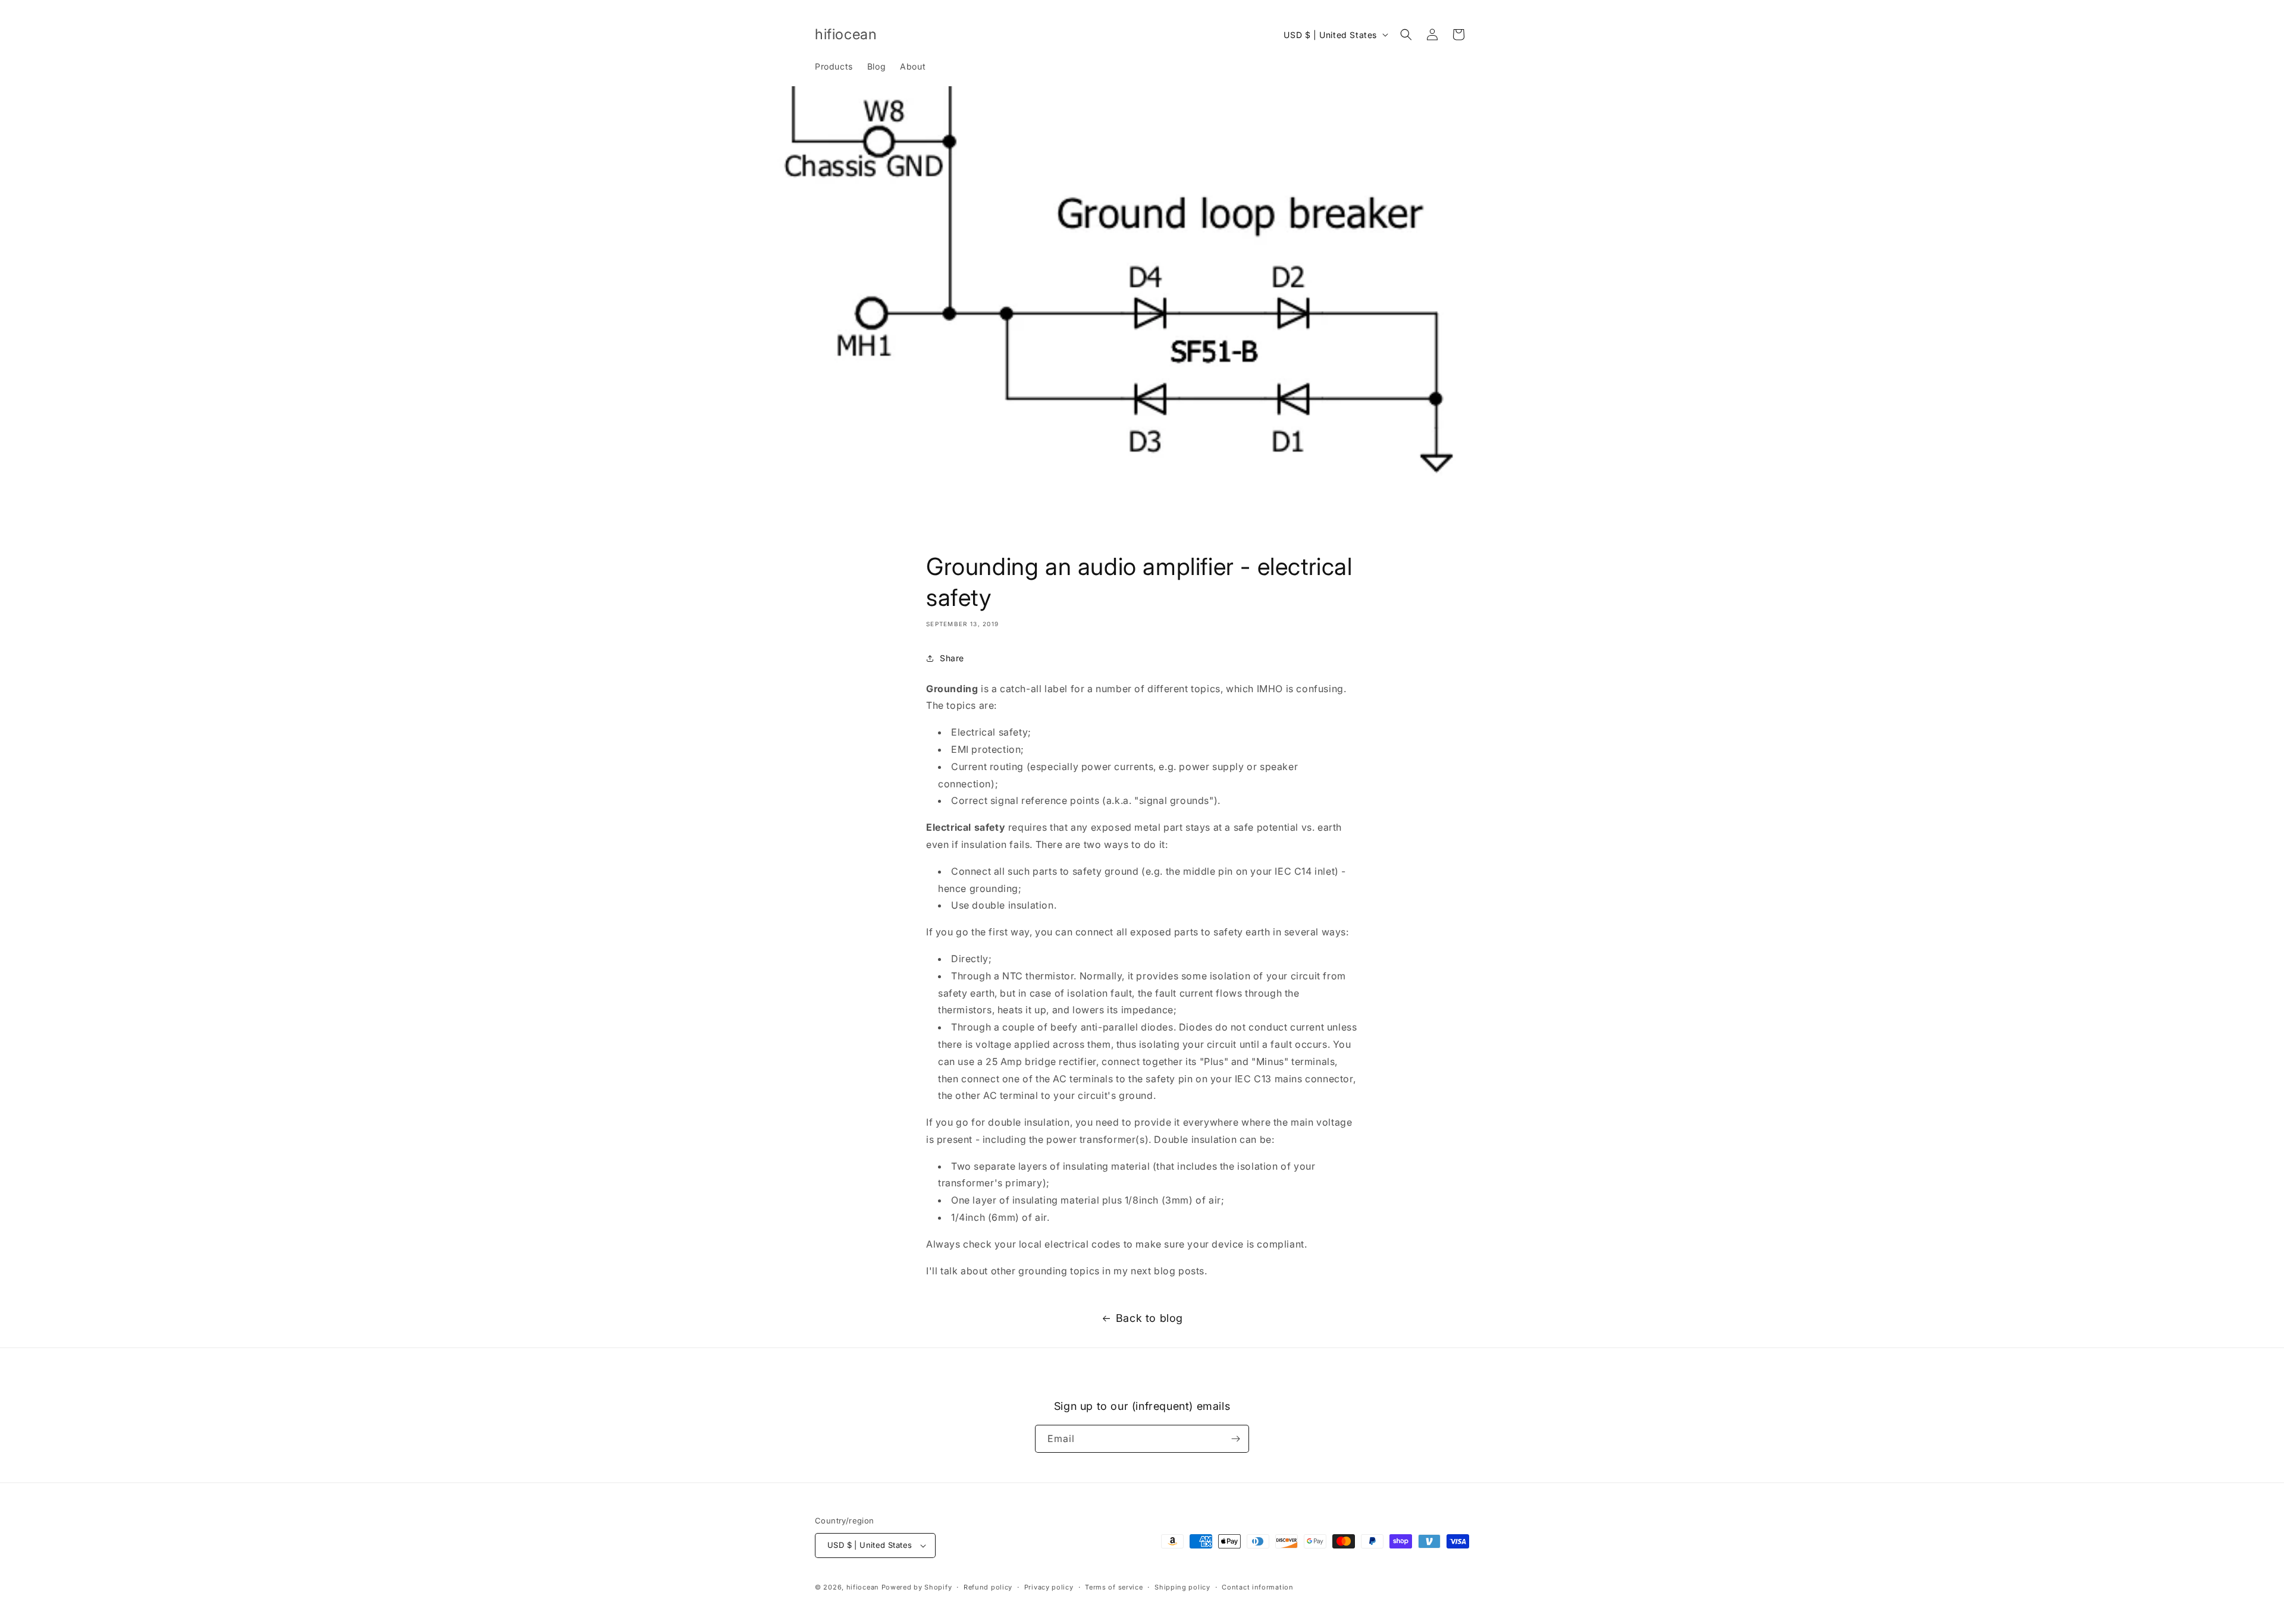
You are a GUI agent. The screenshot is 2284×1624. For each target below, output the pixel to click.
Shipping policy (1182, 1587)
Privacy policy (1049, 1587)
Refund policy (988, 1587)
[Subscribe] (1235, 1439)
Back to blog (1149, 1318)
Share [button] (952, 658)
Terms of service (1114, 1587)
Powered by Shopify (917, 1587)
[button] (1406, 34)
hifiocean (863, 1587)
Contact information (1257, 1587)
